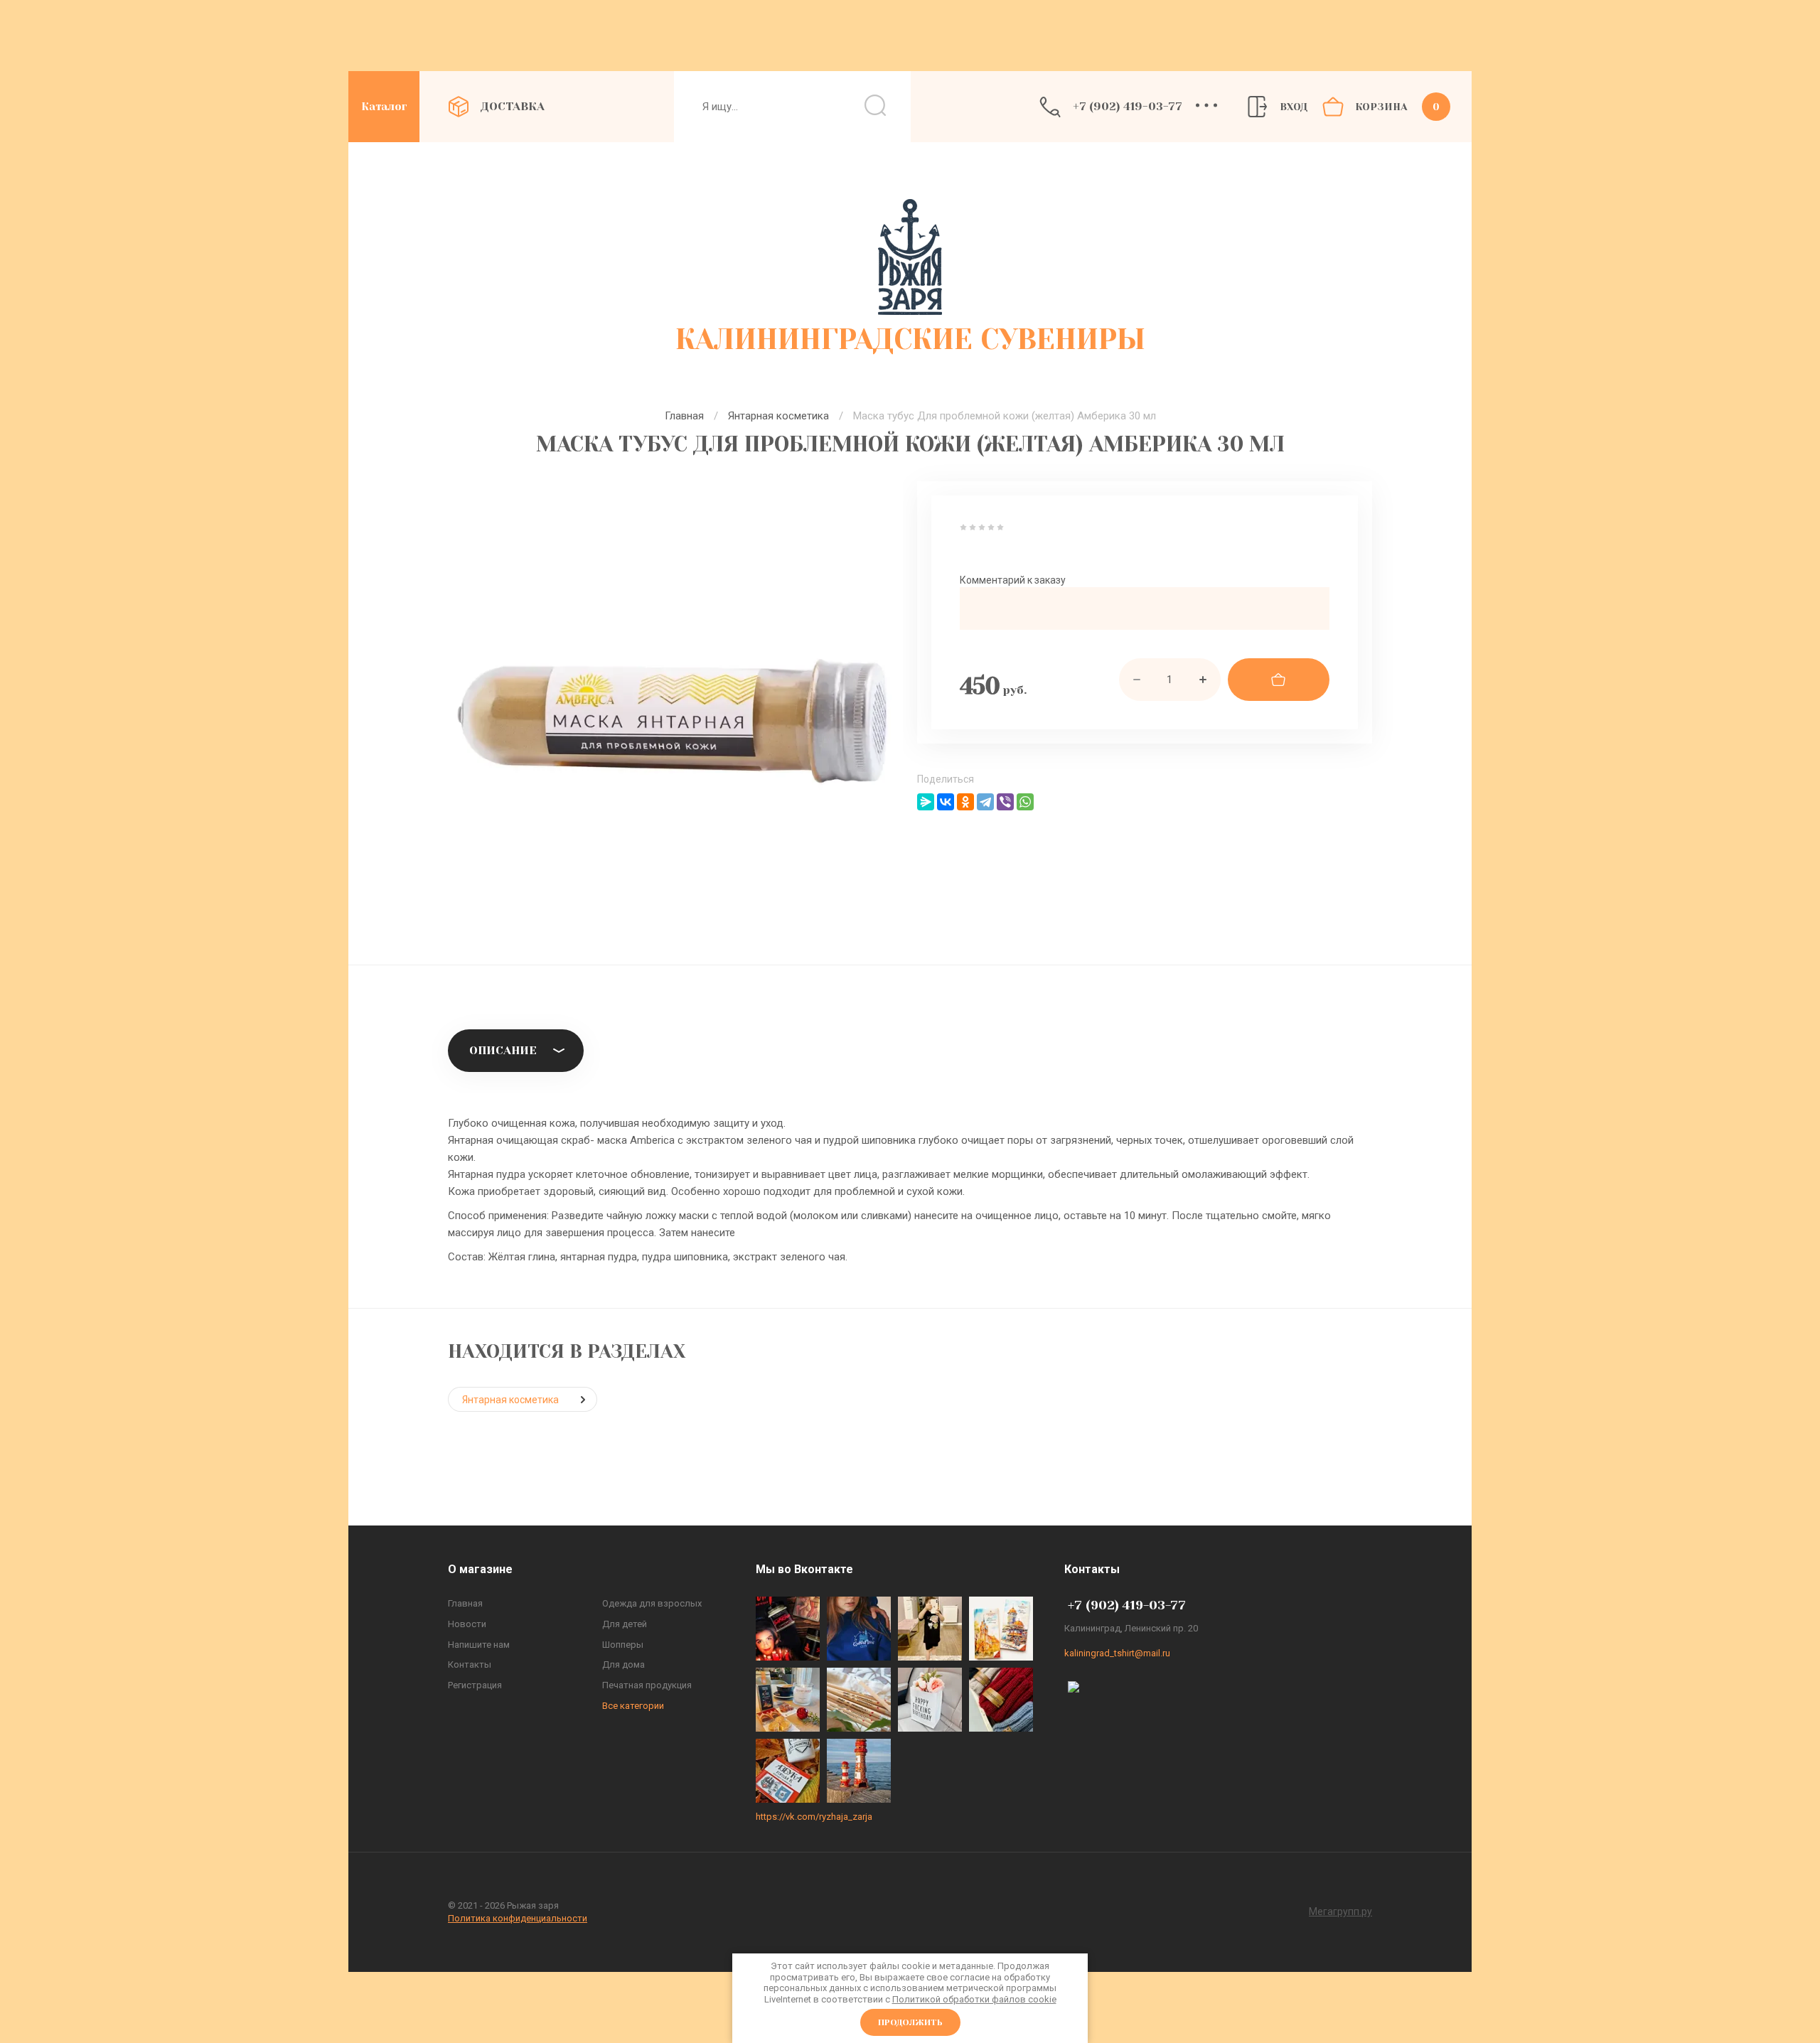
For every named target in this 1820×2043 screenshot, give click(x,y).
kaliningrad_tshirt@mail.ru (1117, 1653)
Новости (467, 1624)
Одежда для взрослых (652, 1603)
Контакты (470, 1664)
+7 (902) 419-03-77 (1128, 106)
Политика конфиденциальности (518, 1918)
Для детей (625, 1624)
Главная (684, 416)
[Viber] (1005, 802)
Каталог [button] (384, 107)
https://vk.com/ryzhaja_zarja (814, 1817)
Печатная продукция (647, 1685)
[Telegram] (985, 802)
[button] (1200, 107)
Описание (503, 1050)
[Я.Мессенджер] (926, 802)
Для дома (623, 1664)
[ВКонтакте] (946, 802)
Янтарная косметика (778, 416)
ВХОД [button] (1294, 107)
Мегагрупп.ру (1340, 1911)
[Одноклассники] (965, 802)
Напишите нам (479, 1645)
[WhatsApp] (1025, 802)
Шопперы (623, 1645)
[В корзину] (1279, 680)
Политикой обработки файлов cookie (974, 1999)
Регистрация (475, 1685)
